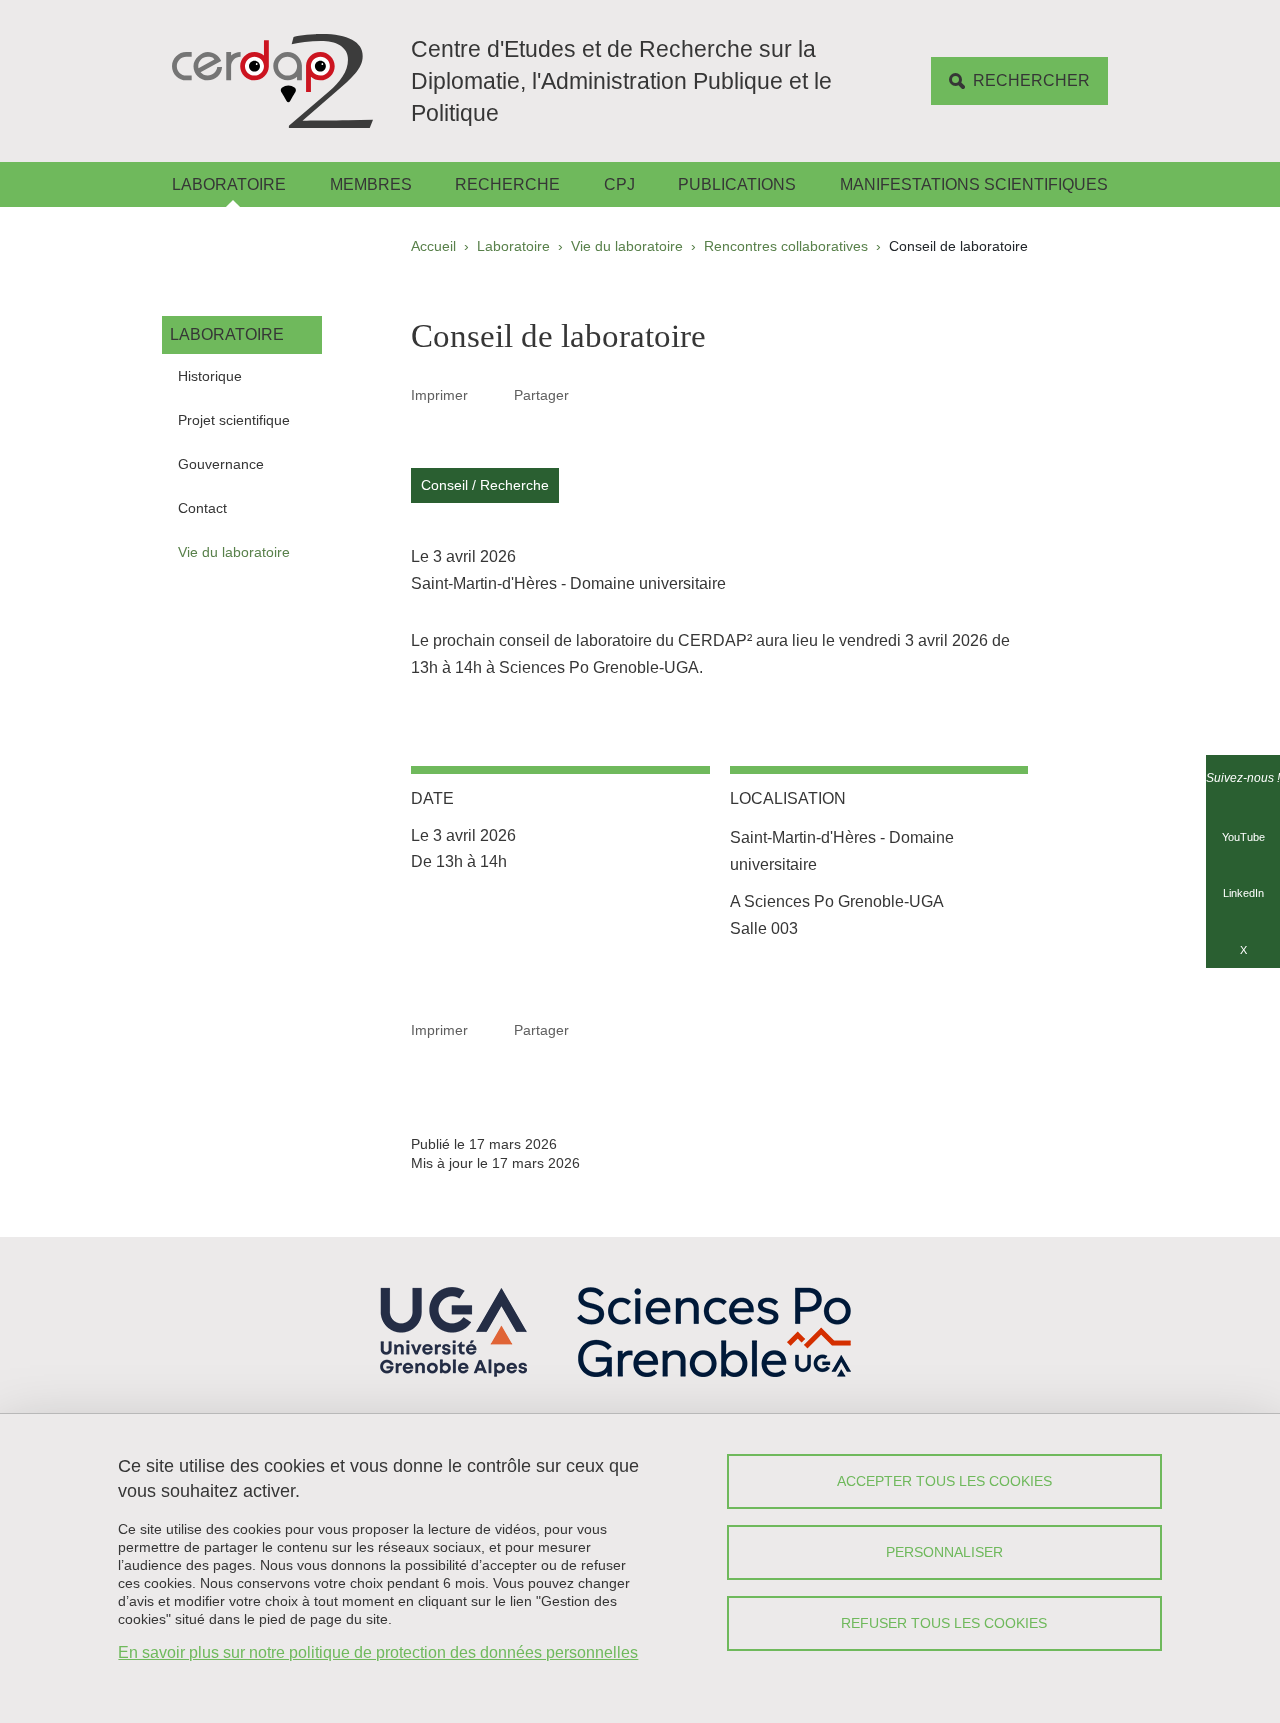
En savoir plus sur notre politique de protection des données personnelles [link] (378, 1652)
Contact (202, 508)
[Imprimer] (491, 395)
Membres (371, 184)
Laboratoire (229, 184)
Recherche (507, 184)
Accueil (433, 246)
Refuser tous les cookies (944, 1623)
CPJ (619, 184)
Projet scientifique (234, 420)
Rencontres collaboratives (786, 246)
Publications (737, 184)
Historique (210, 376)
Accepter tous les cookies (944, 1481)
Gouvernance (221, 464)
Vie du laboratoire (627, 246)
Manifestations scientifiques (974, 184)
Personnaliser (944, 1552)
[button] (592, 394)
